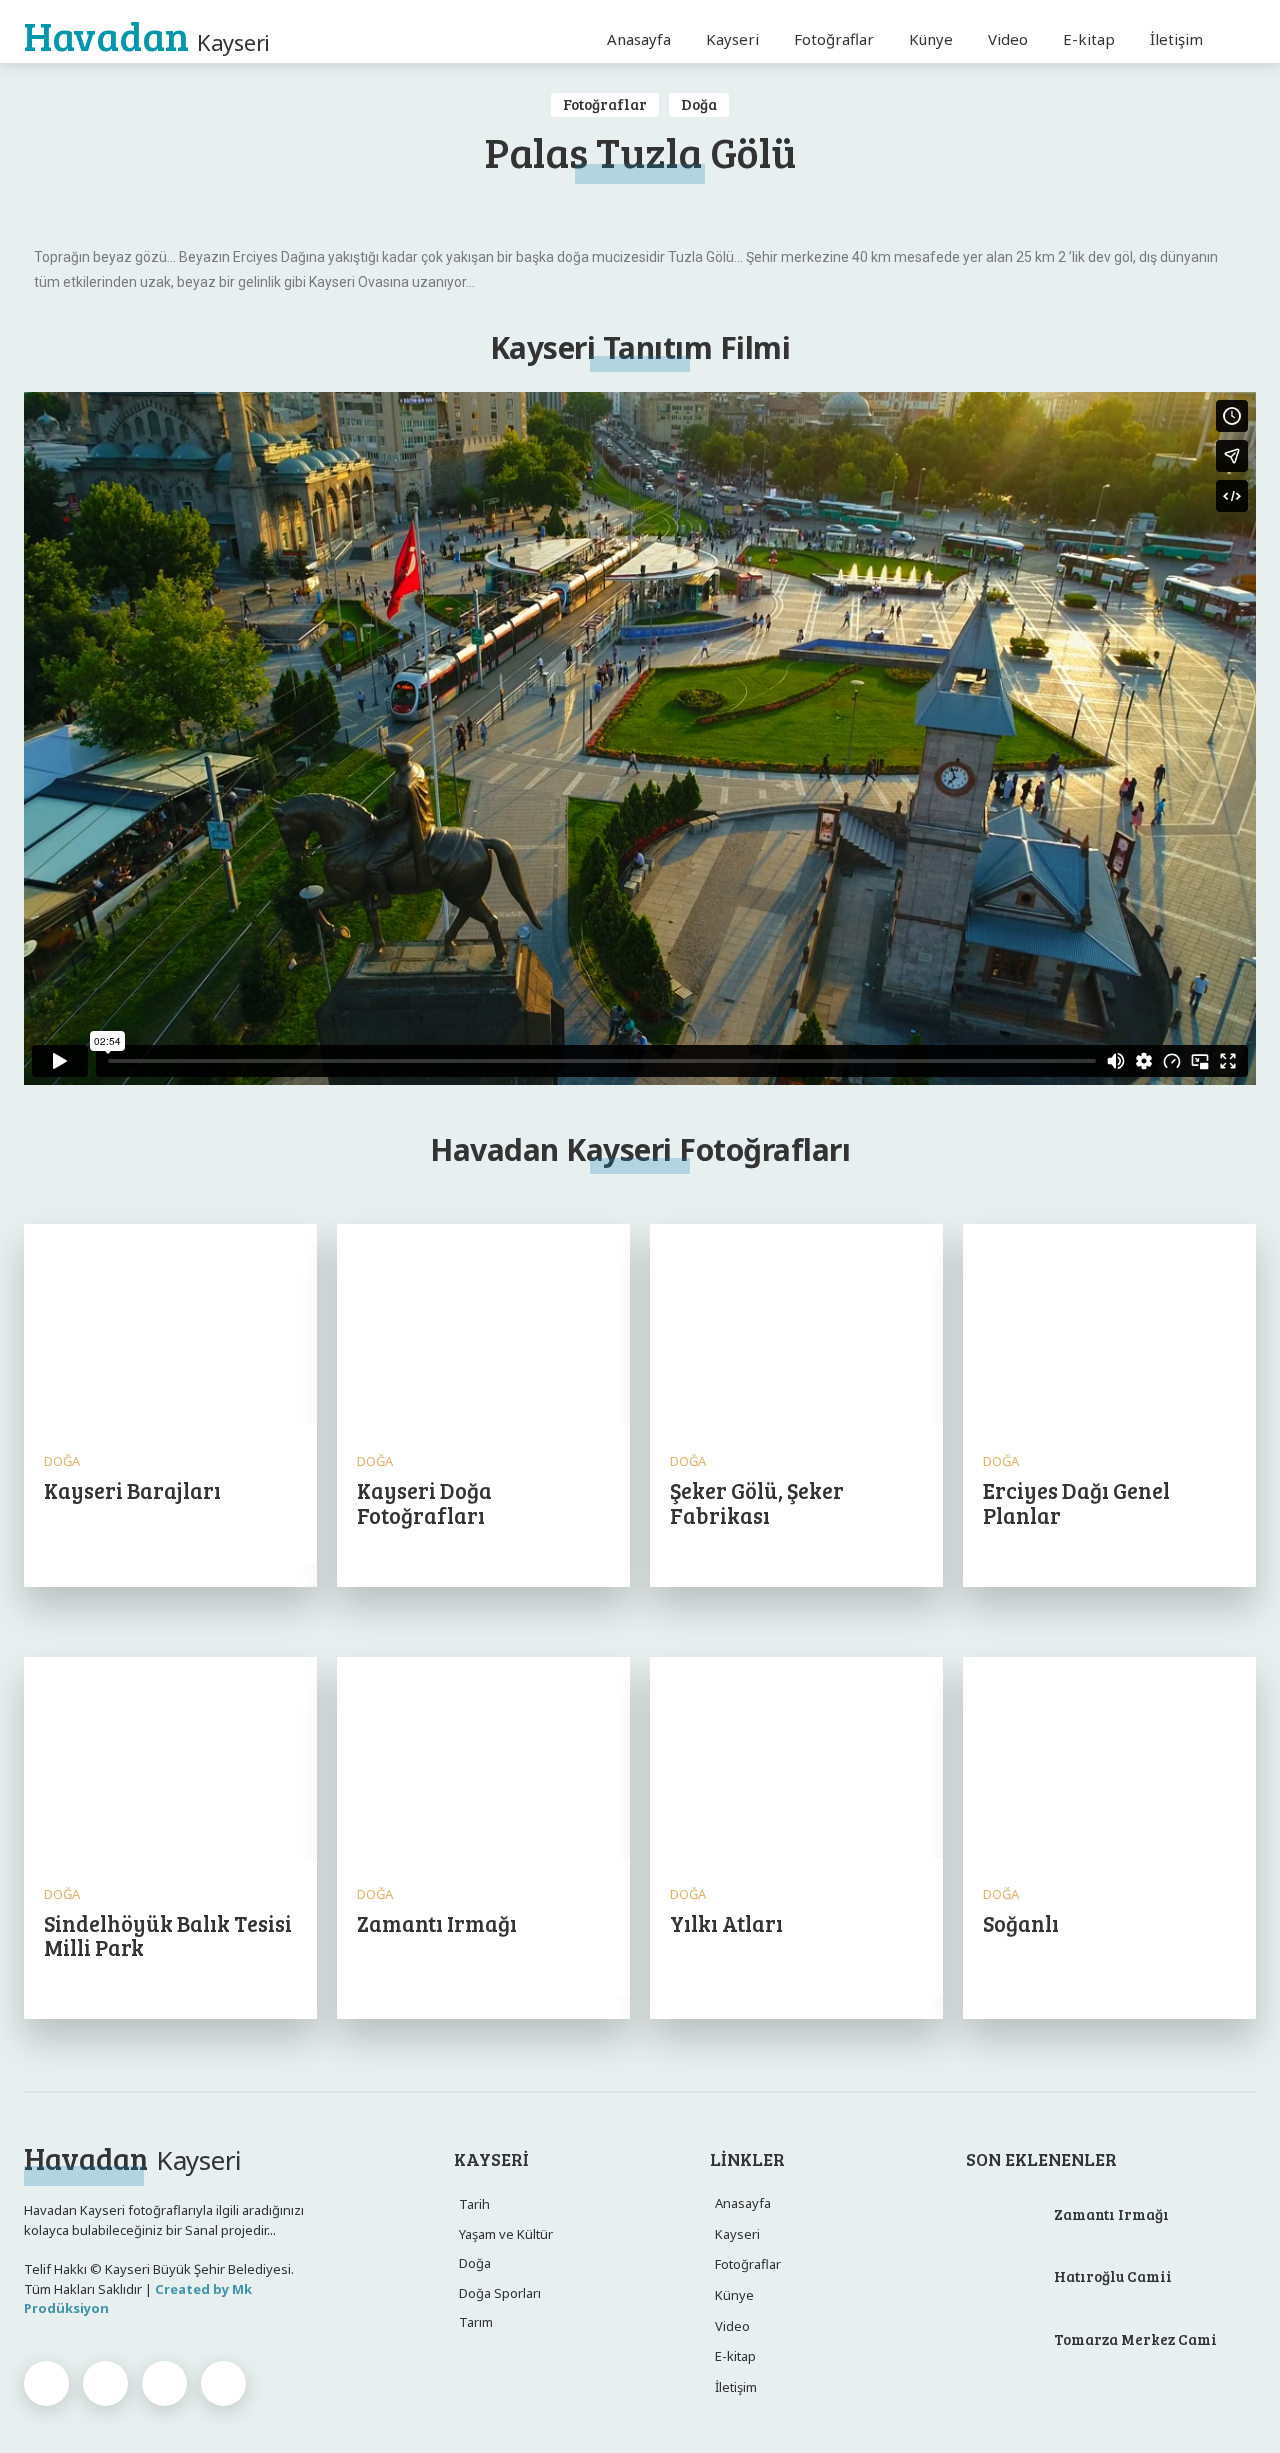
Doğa (699, 104)
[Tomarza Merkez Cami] (1002, 2342)
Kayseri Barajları (132, 1490)
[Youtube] (223, 2383)
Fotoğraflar (605, 104)
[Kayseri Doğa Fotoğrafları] (483, 1326)
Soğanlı (1021, 1923)
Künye (734, 2295)
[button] (1232, 39)
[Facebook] (46, 2383)
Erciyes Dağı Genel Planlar (1076, 1502)
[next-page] (68, 2075)
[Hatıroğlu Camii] (1002, 2280)
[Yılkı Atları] (796, 1759)
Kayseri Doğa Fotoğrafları (424, 1502)
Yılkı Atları (726, 1923)
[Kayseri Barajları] (170, 1326)
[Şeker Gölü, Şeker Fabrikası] (796, 1326)
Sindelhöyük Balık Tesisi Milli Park (168, 1935)
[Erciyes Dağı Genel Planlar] (1109, 1326)
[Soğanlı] (1109, 1759)
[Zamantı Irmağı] (483, 1759)
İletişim (736, 2387)
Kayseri (737, 2234)
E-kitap (735, 2356)
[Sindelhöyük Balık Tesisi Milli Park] (170, 1759)
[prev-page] (36, 2075)
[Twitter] (164, 2383)
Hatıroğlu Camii (1113, 2276)
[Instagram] (105, 2383)
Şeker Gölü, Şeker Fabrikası (757, 1502)
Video (732, 2326)
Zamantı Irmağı (437, 1923)
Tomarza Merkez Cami (1135, 2339)
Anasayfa (743, 2203)
